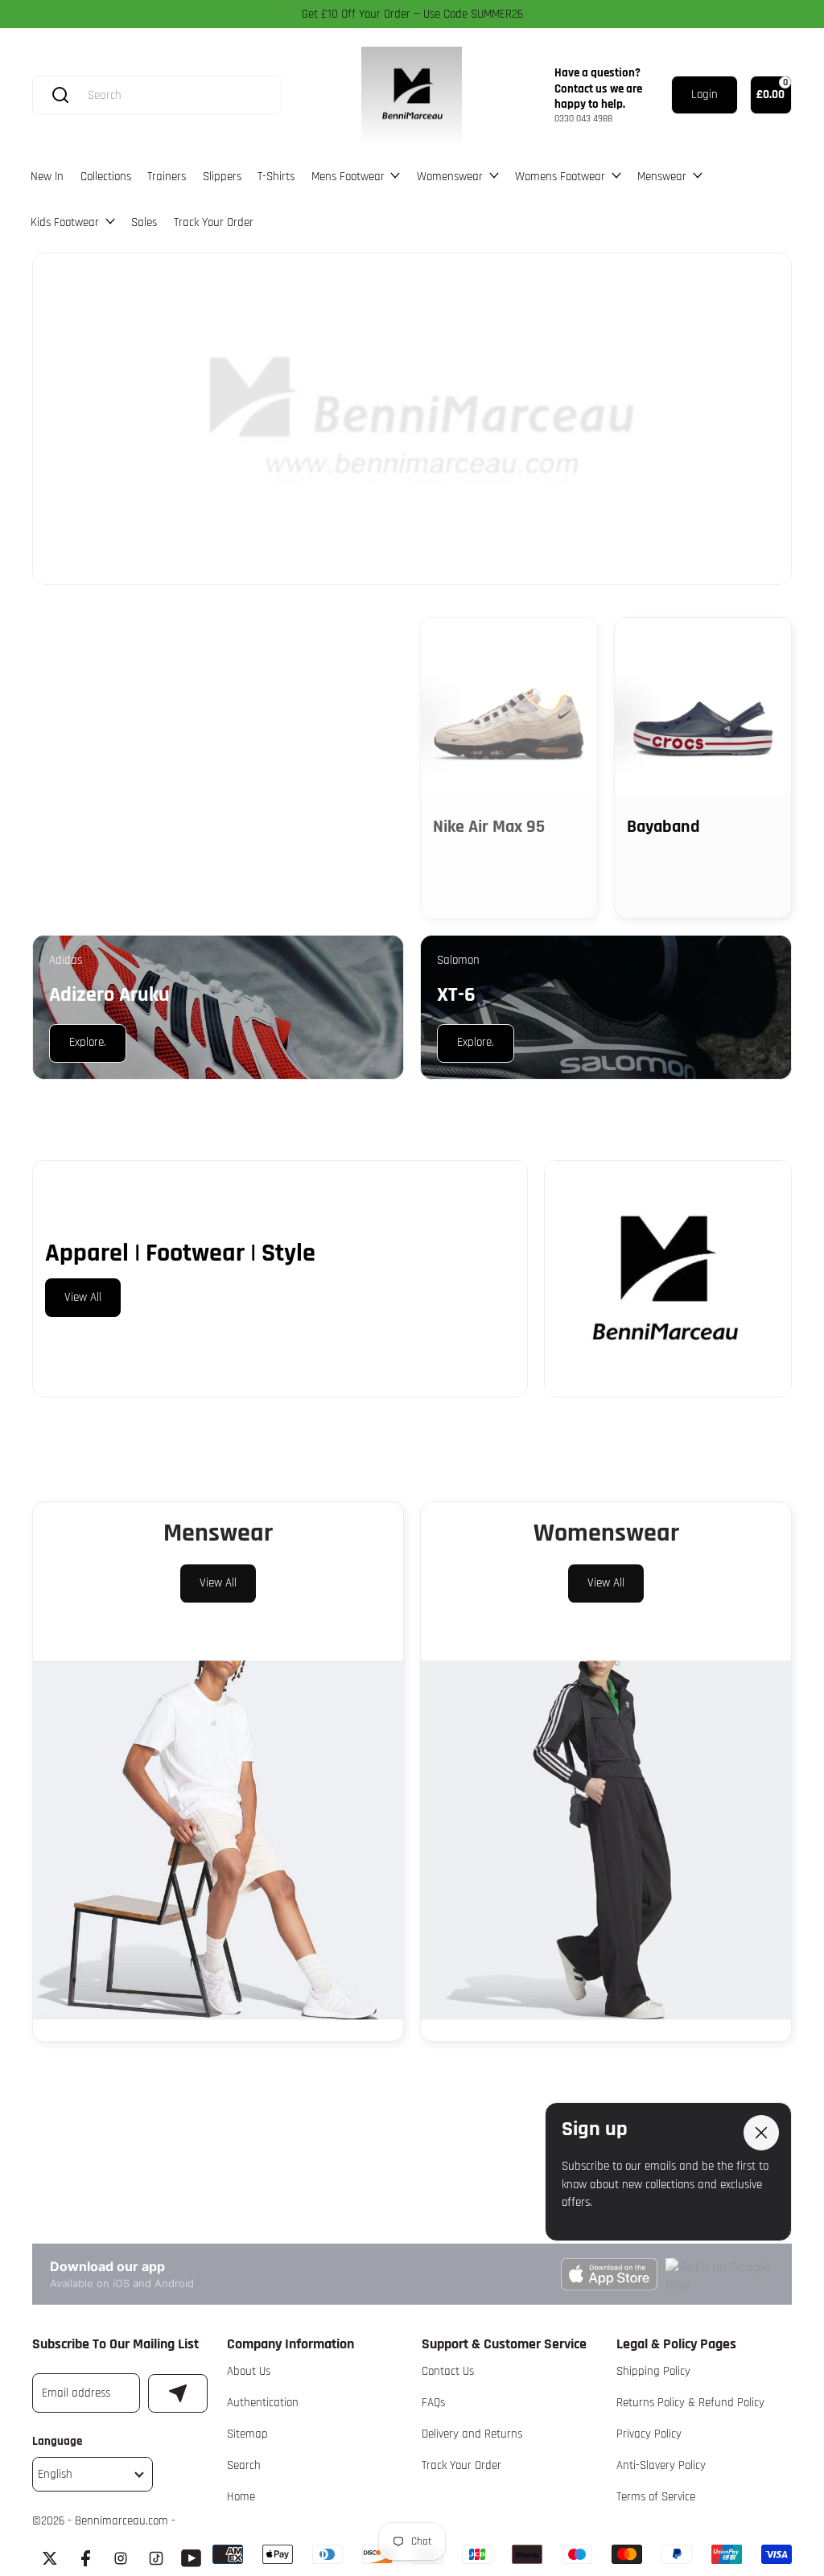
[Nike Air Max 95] (509, 706)
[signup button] (178, 2393)
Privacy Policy (649, 2434)
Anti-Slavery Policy (661, 2465)
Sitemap (247, 2434)
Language (57, 2441)
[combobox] (172, 95)
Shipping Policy (653, 2371)
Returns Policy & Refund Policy (690, 2403)
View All (83, 1297)
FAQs (433, 2403)
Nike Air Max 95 (489, 827)
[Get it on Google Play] (720, 2272)
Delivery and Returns (472, 2434)
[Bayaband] (703, 706)
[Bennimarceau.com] (412, 96)
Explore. (87, 653)
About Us (249, 2371)
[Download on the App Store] (609, 2272)
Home (241, 2497)
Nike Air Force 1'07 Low (303, 836)
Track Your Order (461, 2465)
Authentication (263, 2403)
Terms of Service (656, 2497)
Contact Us (448, 2371)
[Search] (60, 95)
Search (244, 2465)
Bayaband (663, 827)
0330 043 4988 (583, 119)
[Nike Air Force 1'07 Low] (315, 706)
